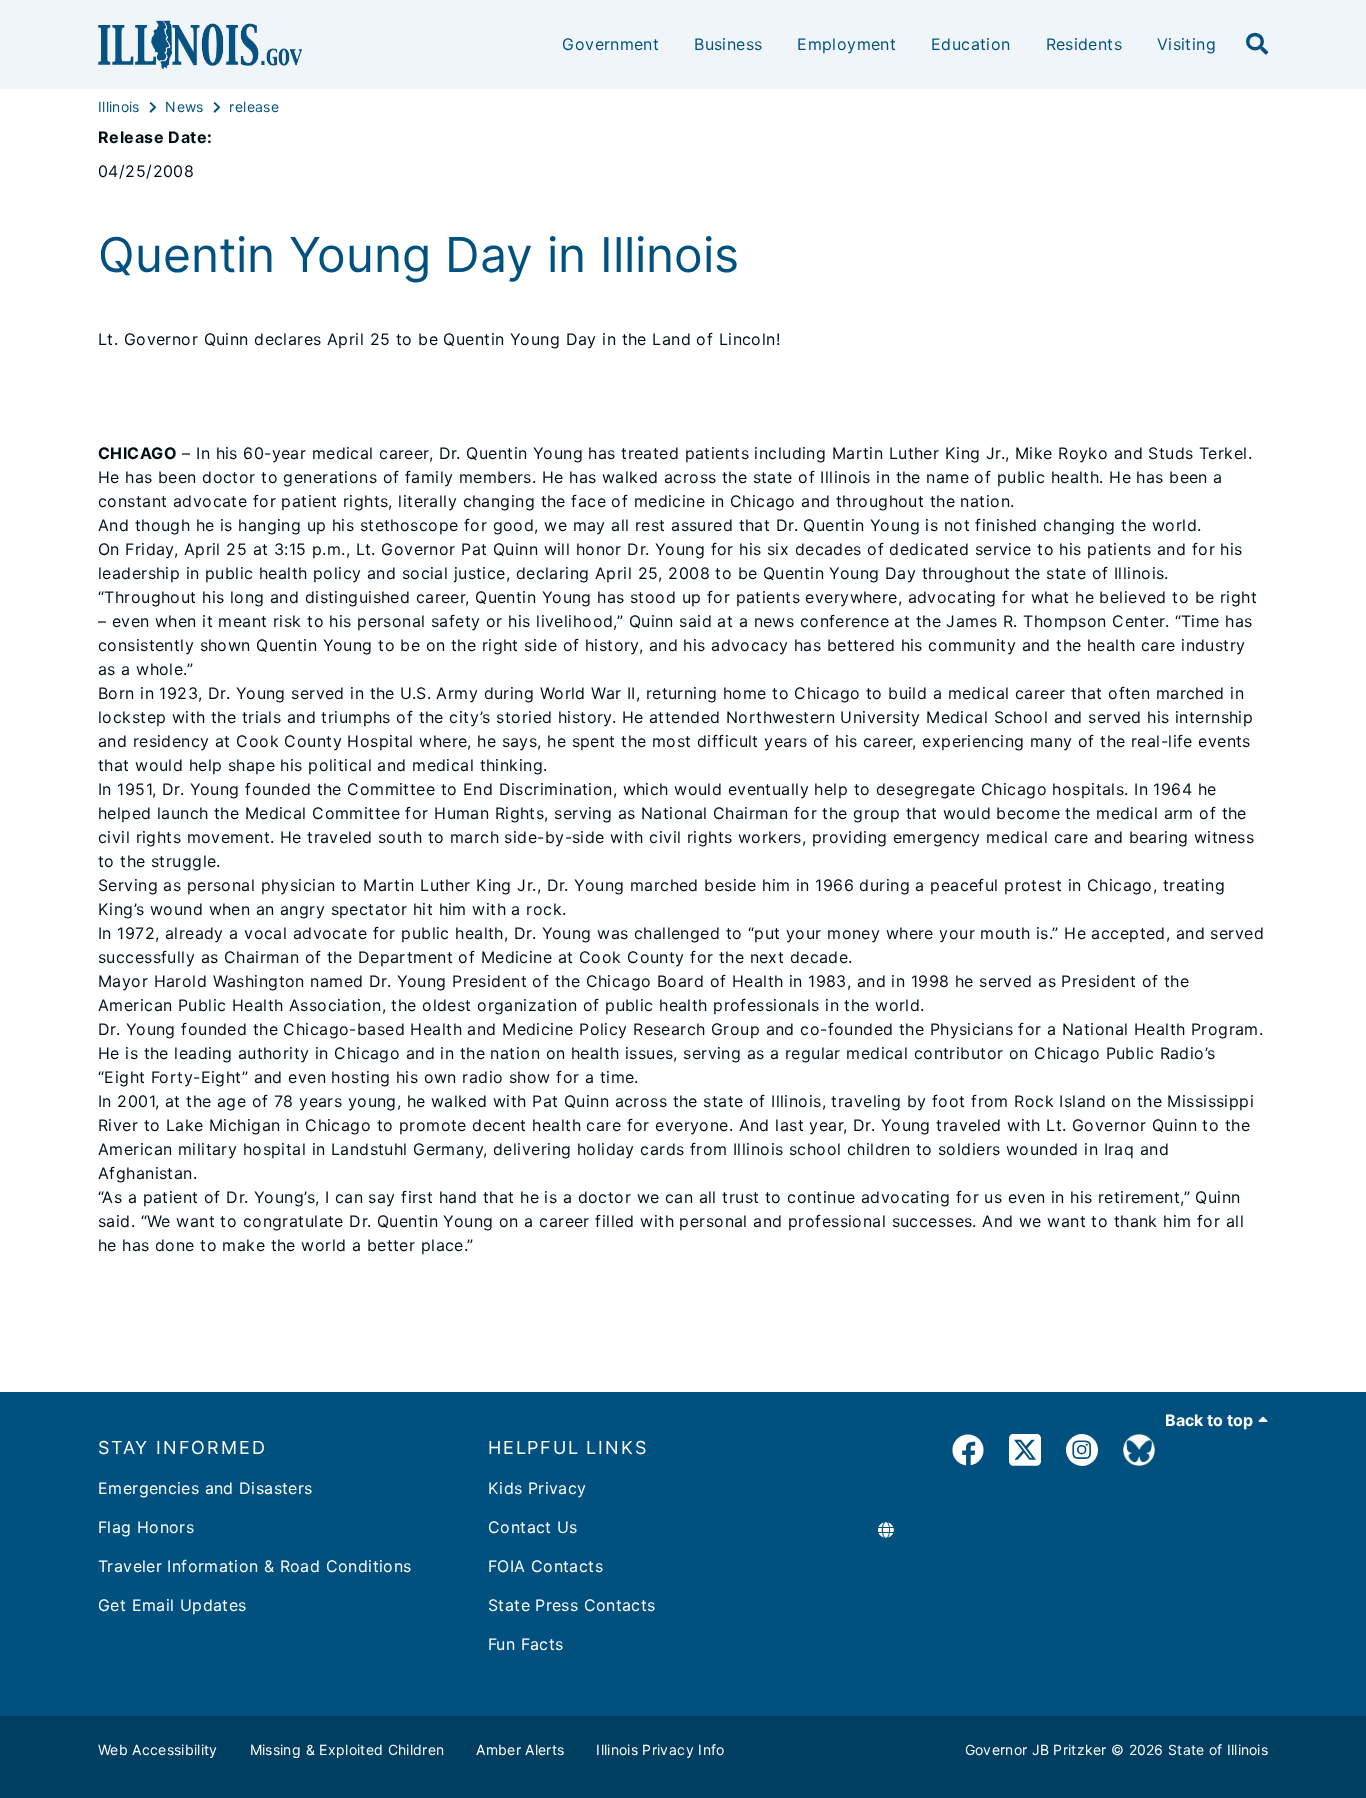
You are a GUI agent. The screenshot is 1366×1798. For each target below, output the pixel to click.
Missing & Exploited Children (347, 1749)
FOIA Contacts (545, 1566)
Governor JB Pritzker (1036, 1749)
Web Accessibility (158, 1749)
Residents (1084, 44)
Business (728, 44)
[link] (968, 1453)
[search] (1257, 45)
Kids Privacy (537, 1488)
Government (610, 44)
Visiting (1186, 44)
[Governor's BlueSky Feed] (1139, 1453)
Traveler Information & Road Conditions (254, 1566)
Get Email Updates (172, 1605)
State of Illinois (1218, 1749)
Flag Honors (146, 1527)
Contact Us (533, 1527)
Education (970, 44)
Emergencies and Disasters (205, 1488)
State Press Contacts (572, 1605)
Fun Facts (525, 1644)
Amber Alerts (520, 1749)
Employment (846, 44)
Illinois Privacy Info (660, 1749)
